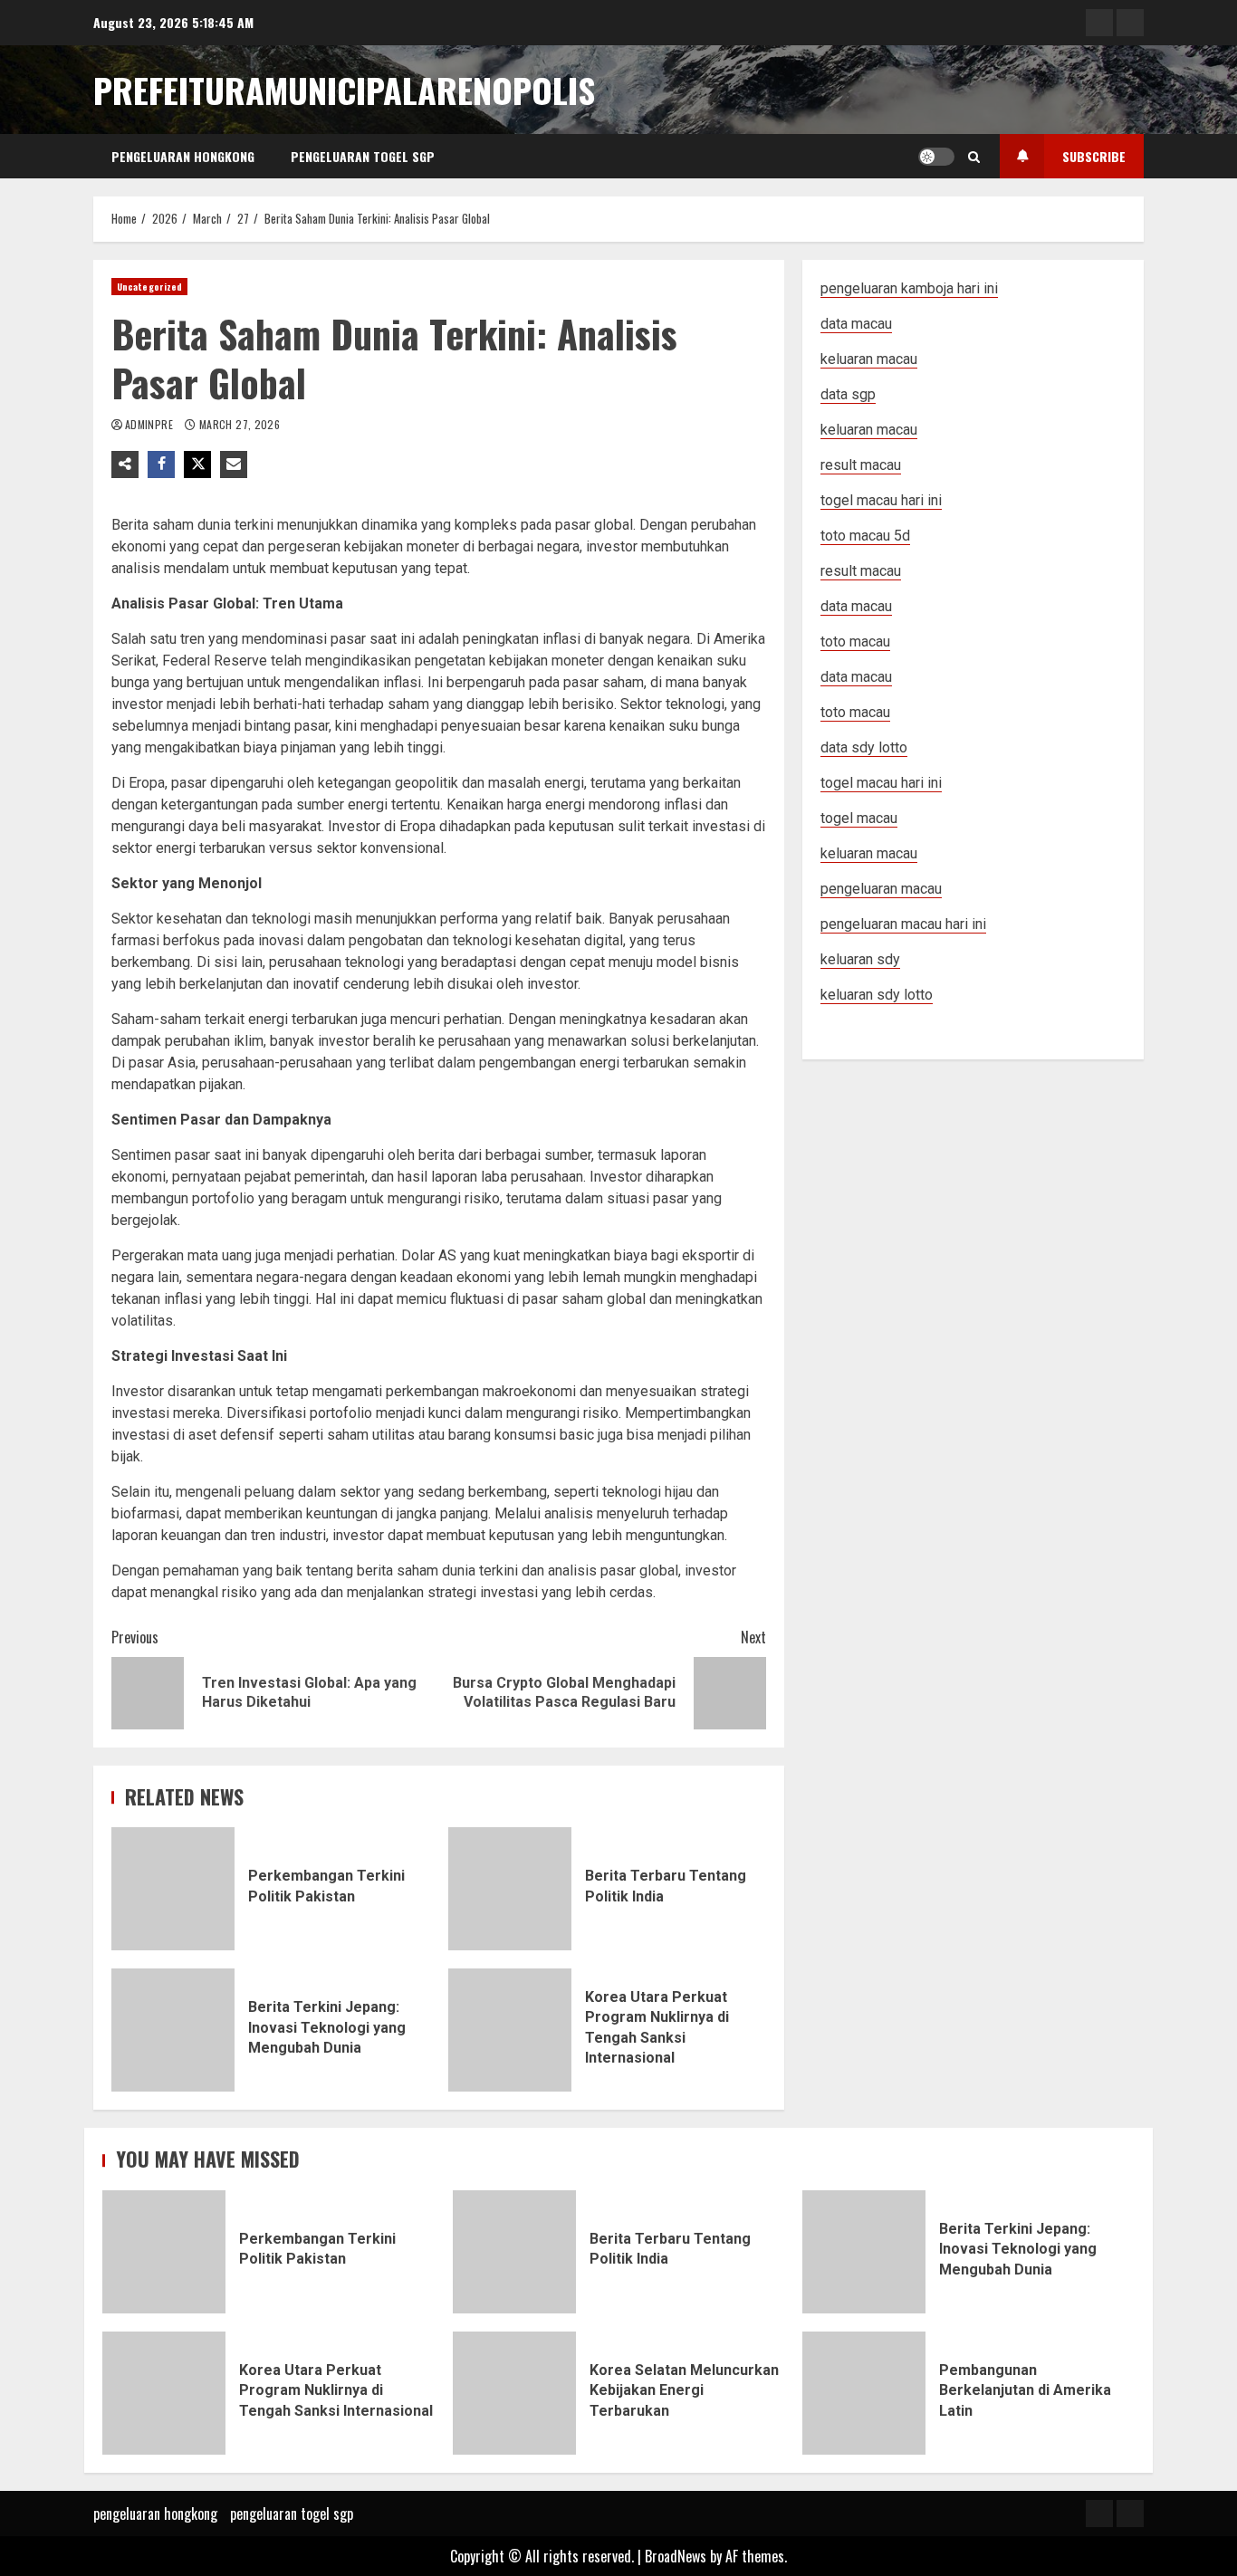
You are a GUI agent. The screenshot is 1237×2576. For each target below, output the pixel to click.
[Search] (974, 157)
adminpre (150, 424)
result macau (861, 571)
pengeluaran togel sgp (363, 156)
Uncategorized (149, 287)
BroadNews (676, 2556)
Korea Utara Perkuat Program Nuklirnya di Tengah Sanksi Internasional (510, 2030)
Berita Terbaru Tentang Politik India (510, 1889)
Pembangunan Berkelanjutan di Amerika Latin (864, 2393)
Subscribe (1094, 156)
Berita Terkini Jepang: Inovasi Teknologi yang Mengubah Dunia (173, 2030)
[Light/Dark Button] (936, 157)
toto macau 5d (865, 536)
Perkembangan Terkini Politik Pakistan (173, 1889)
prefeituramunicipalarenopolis (344, 90)
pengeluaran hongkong (183, 156)
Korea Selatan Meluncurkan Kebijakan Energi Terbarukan (514, 2393)
